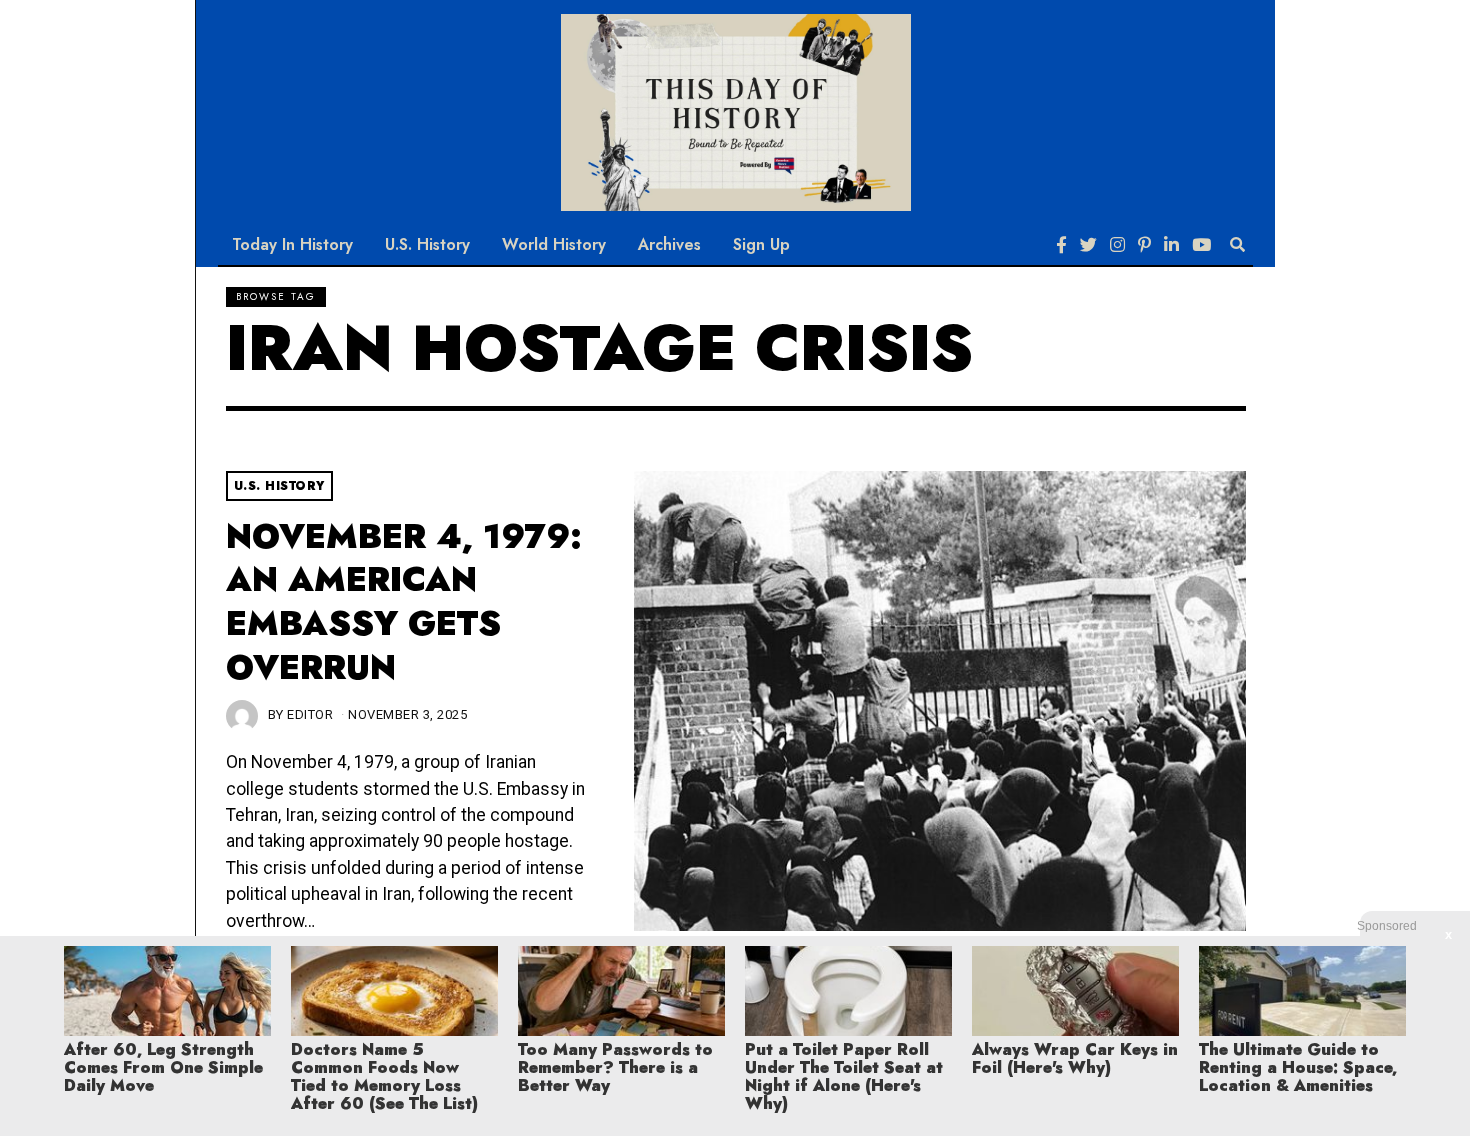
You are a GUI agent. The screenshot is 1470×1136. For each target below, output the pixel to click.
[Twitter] (1088, 245)
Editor (310, 714)
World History (554, 244)
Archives (669, 244)
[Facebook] (1061, 245)
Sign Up (761, 244)
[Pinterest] (1144, 245)
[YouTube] (1201, 245)
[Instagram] (1117, 245)
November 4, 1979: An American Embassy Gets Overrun (404, 602)
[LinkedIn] (1171, 245)
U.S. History (427, 244)
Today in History (292, 244)
